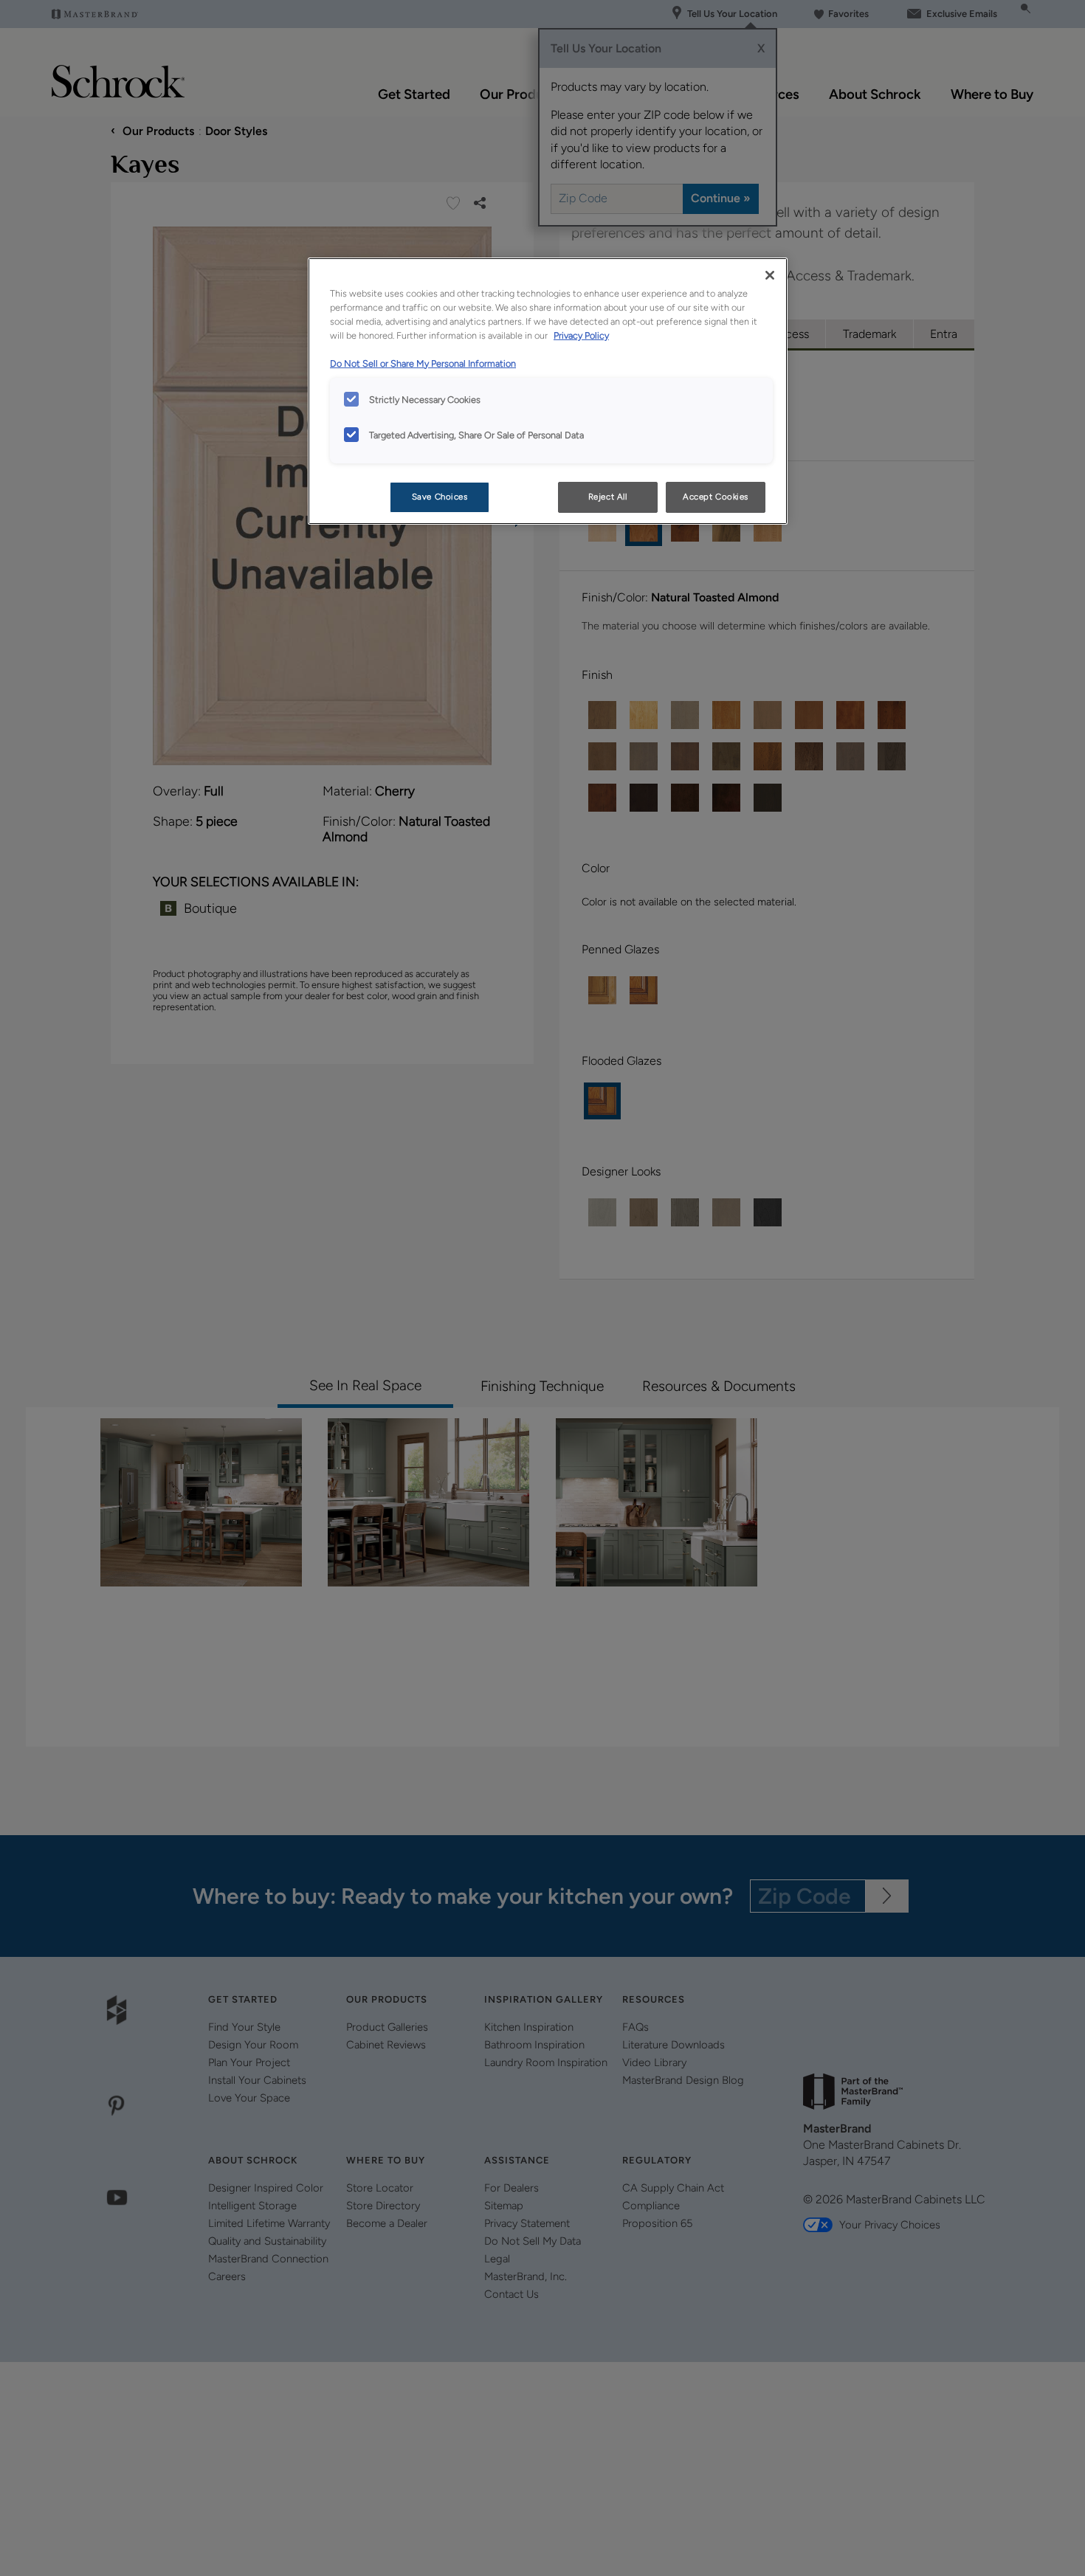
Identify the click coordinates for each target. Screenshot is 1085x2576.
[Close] (770, 275)
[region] (548, 391)
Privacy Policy (581, 335)
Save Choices (440, 497)
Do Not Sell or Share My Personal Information (423, 363)
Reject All (608, 497)
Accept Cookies (716, 497)
